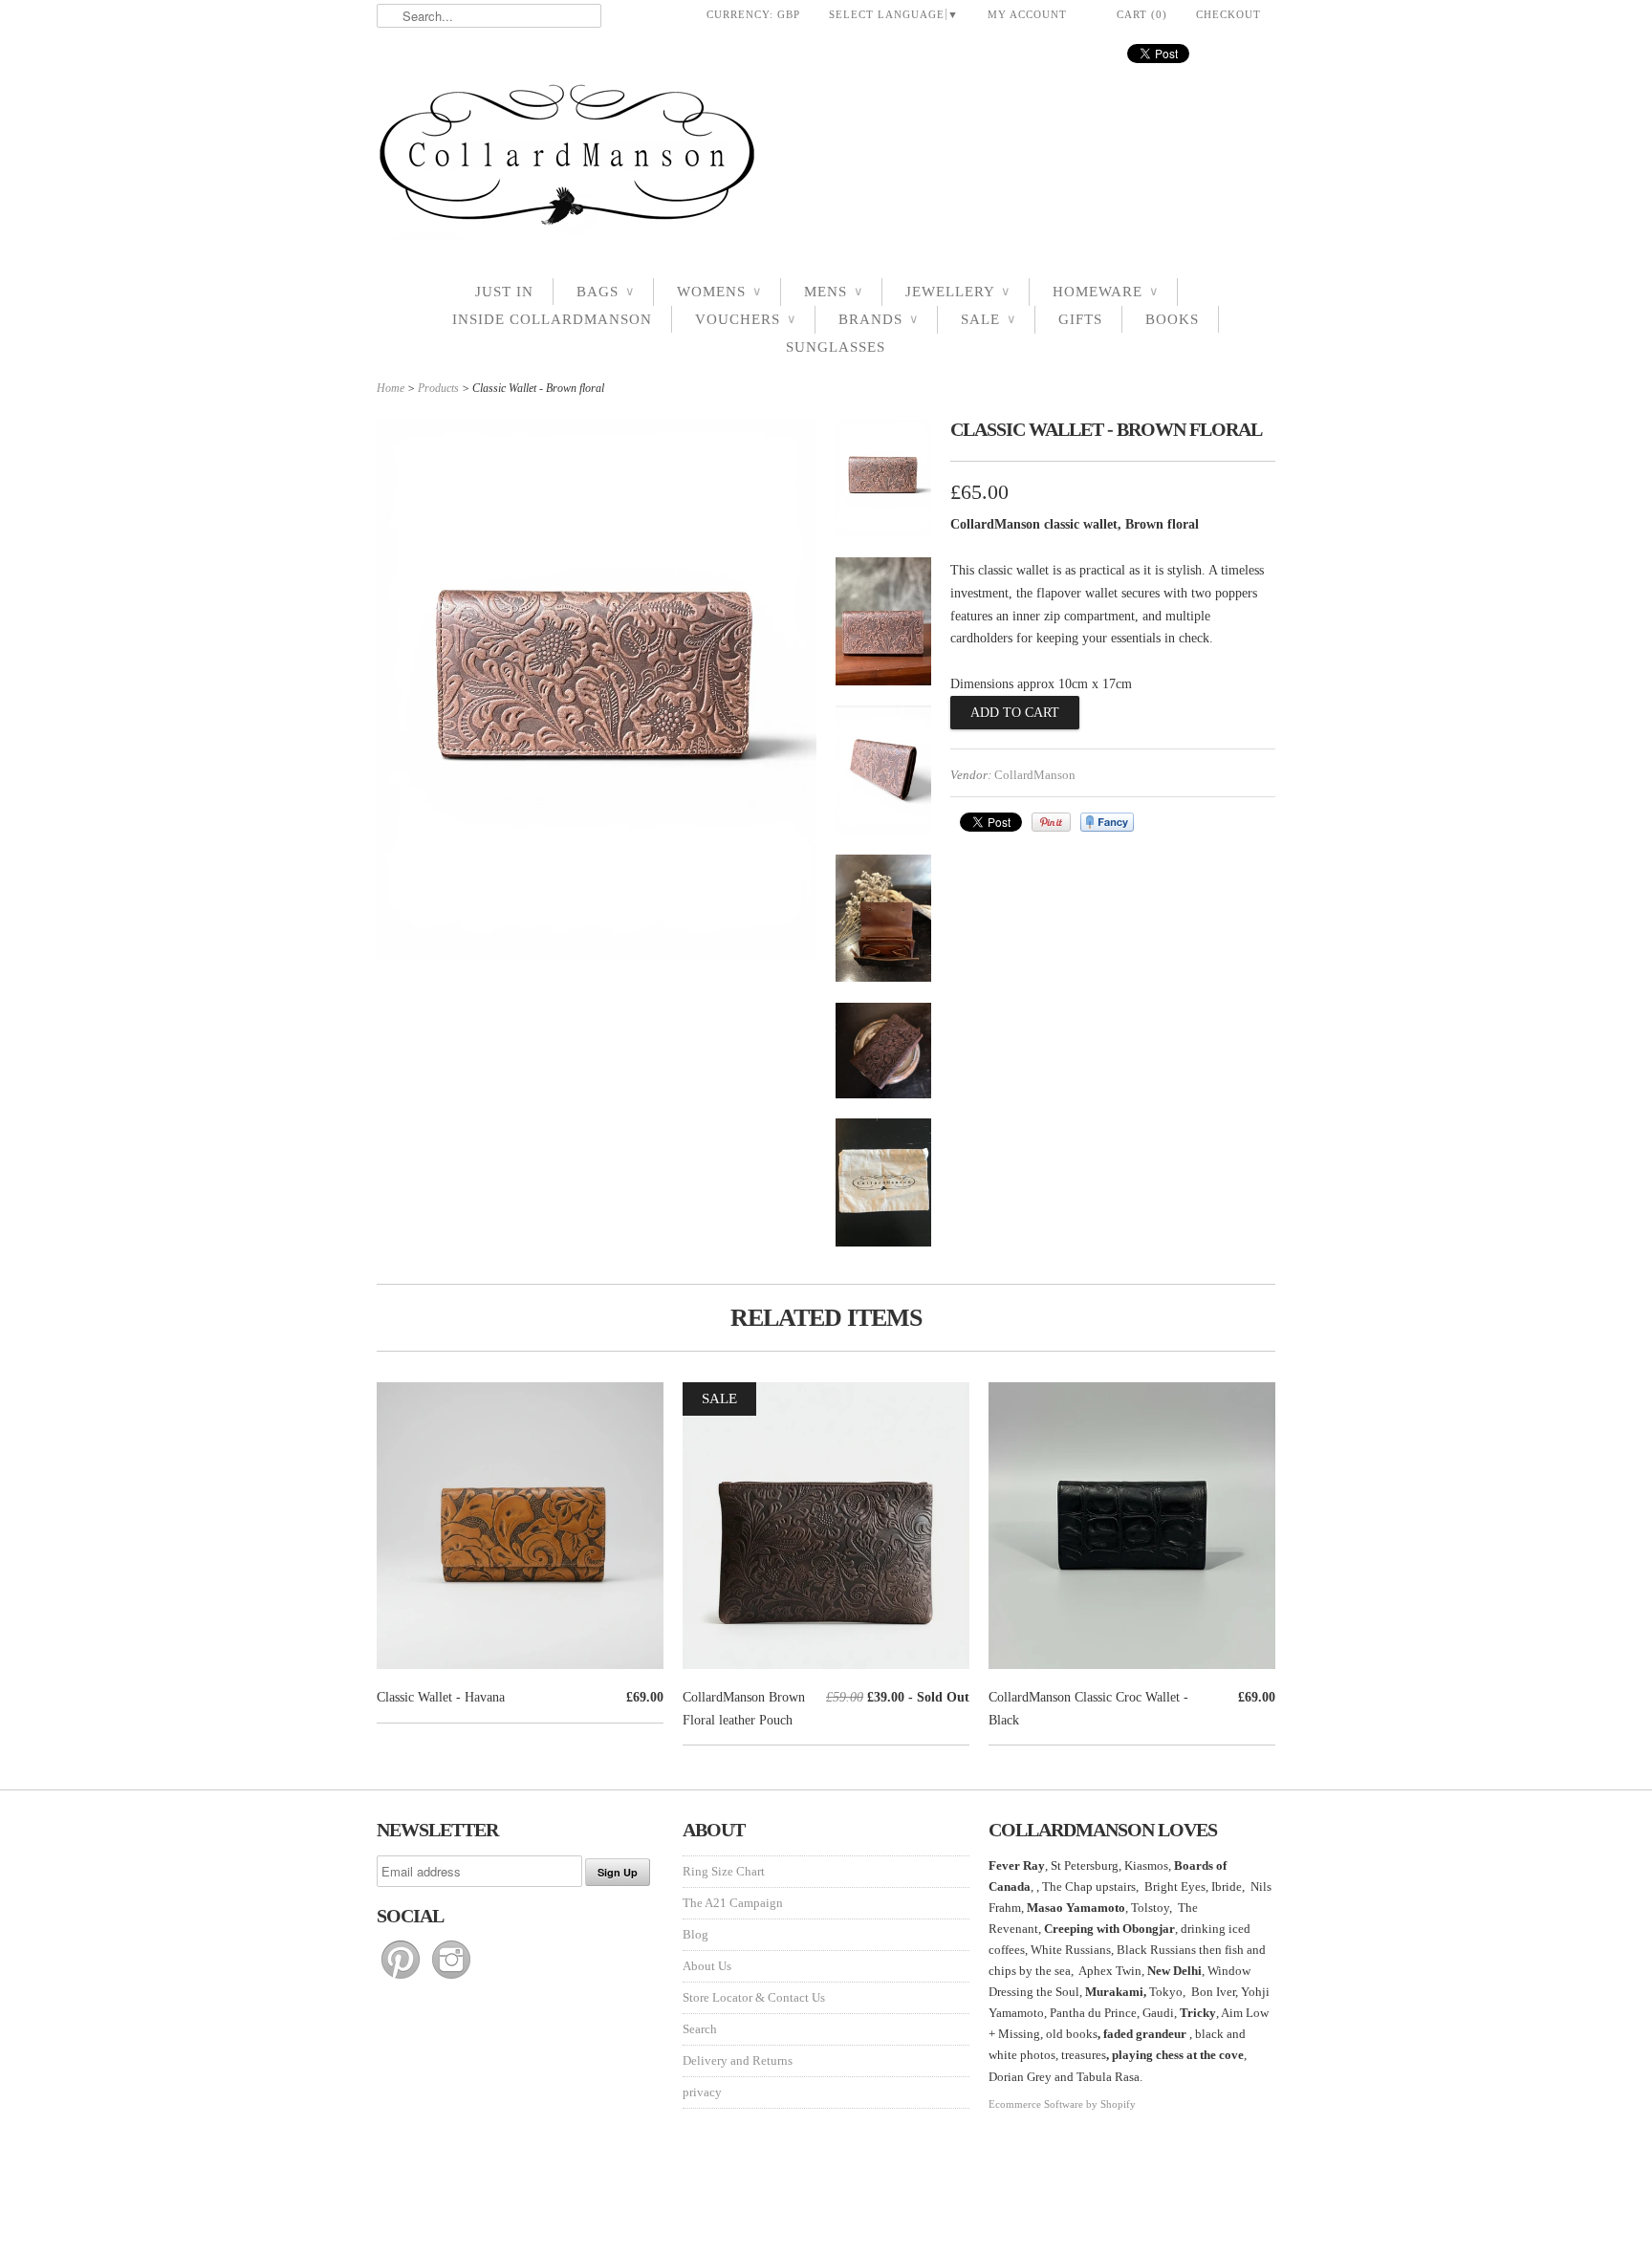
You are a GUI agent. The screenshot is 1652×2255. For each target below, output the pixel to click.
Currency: (753, 14)
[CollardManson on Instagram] (451, 1979)
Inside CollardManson (552, 319)
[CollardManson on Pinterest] (402, 1979)
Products (438, 388)
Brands (878, 319)
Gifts (1080, 319)
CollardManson (1035, 775)
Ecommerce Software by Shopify (1062, 2104)
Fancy (1107, 822)
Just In (504, 292)
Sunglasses (836, 347)
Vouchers (745, 319)
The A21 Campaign (733, 1903)
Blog (696, 1934)
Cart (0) (1142, 14)
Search (700, 2029)
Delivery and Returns (738, 2060)
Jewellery (957, 292)
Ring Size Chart (724, 1871)
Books (1172, 319)
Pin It (1051, 822)
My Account (1027, 14)
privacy (702, 2092)
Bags (605, 292)
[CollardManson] (826, 160)
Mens (833, 292)
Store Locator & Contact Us (754, 1997)
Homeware (1105, 292)
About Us (707, 1966)
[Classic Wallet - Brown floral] (883, 482)
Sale (988, 319)
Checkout (1228, 14)
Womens (719, 292)
